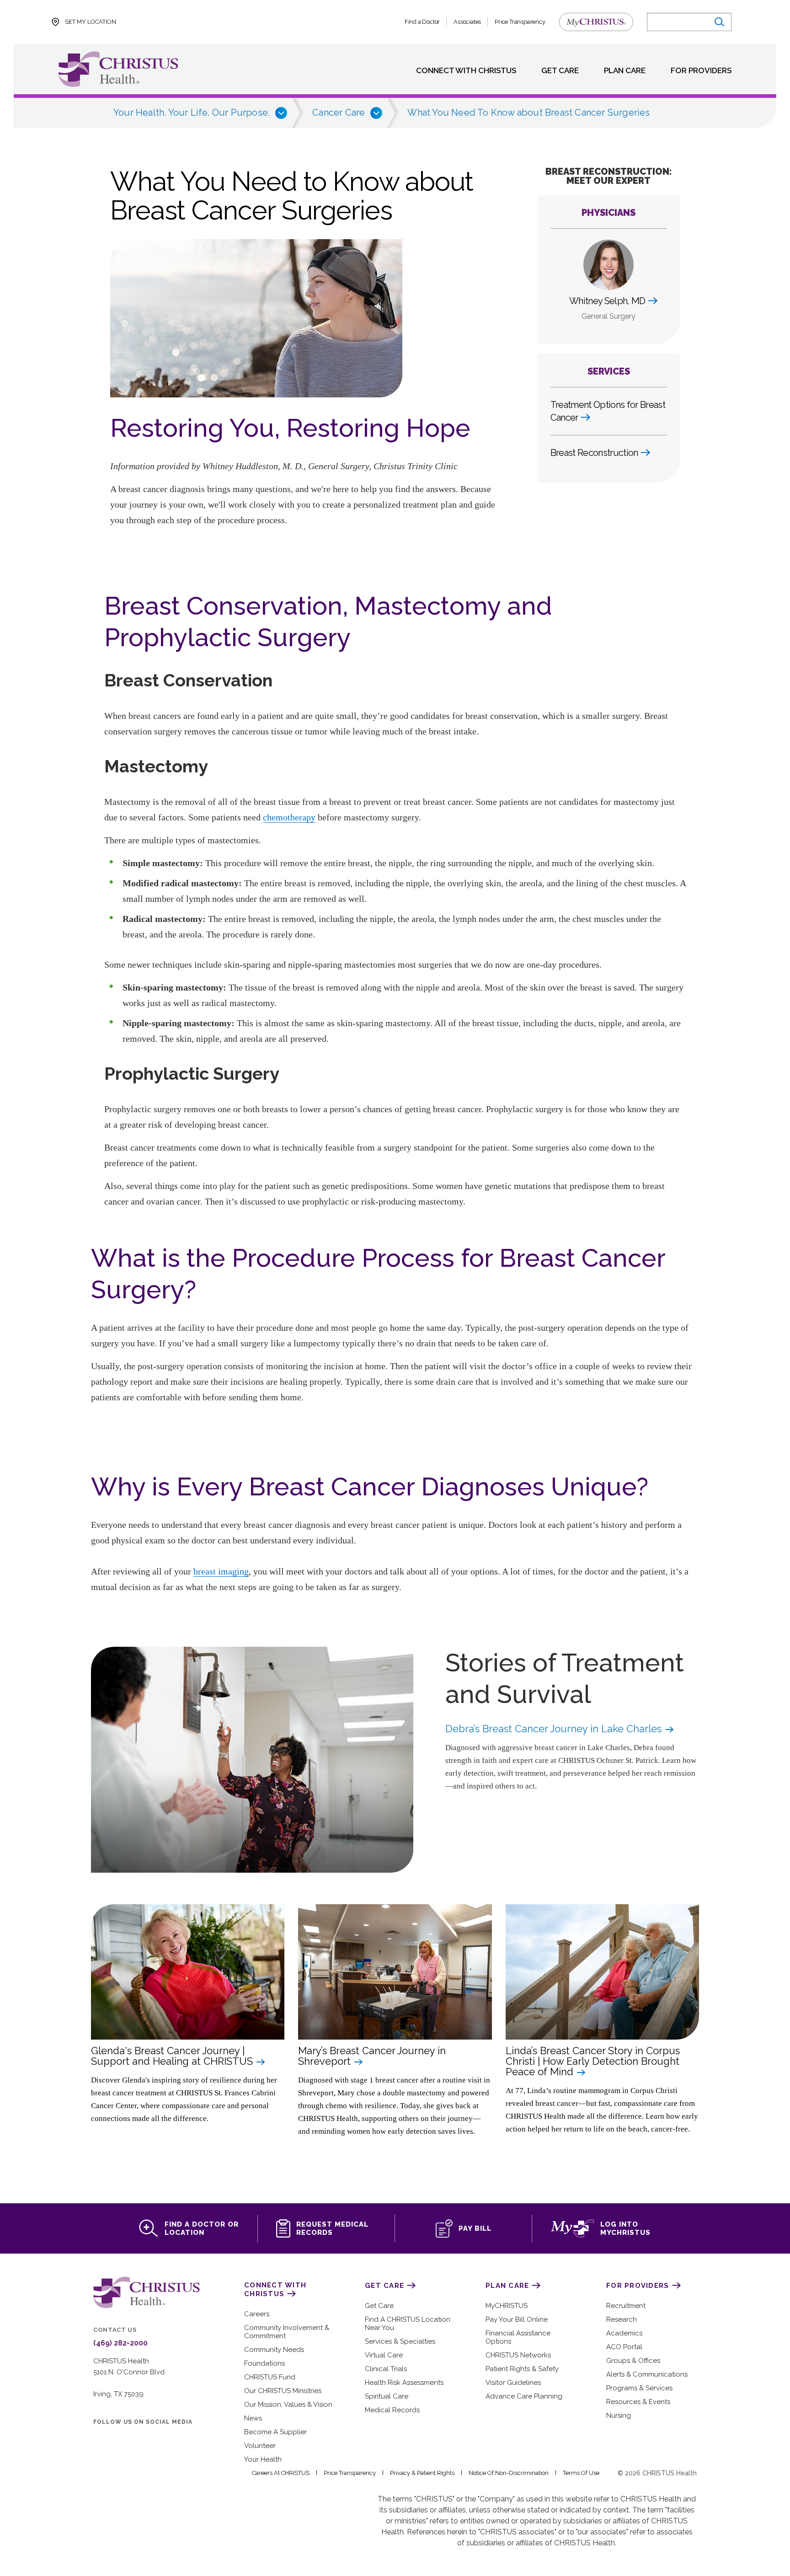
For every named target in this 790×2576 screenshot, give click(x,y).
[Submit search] (719, 22)
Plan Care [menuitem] (625, 71)
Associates (467, 22)
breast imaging (221, 1571)
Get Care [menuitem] (560, 71)
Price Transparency (520, 22)
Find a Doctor (422, 22)
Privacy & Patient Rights (422, 2473)
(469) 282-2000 (120, 2343)
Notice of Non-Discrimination (509, 2473)
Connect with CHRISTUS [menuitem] (466, 71)
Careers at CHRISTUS (281, 2473)
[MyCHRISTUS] (596, 22)
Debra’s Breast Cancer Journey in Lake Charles (555, 1729)
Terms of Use (581, 2473)
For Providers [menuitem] (701, 71)
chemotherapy (289, 817)
